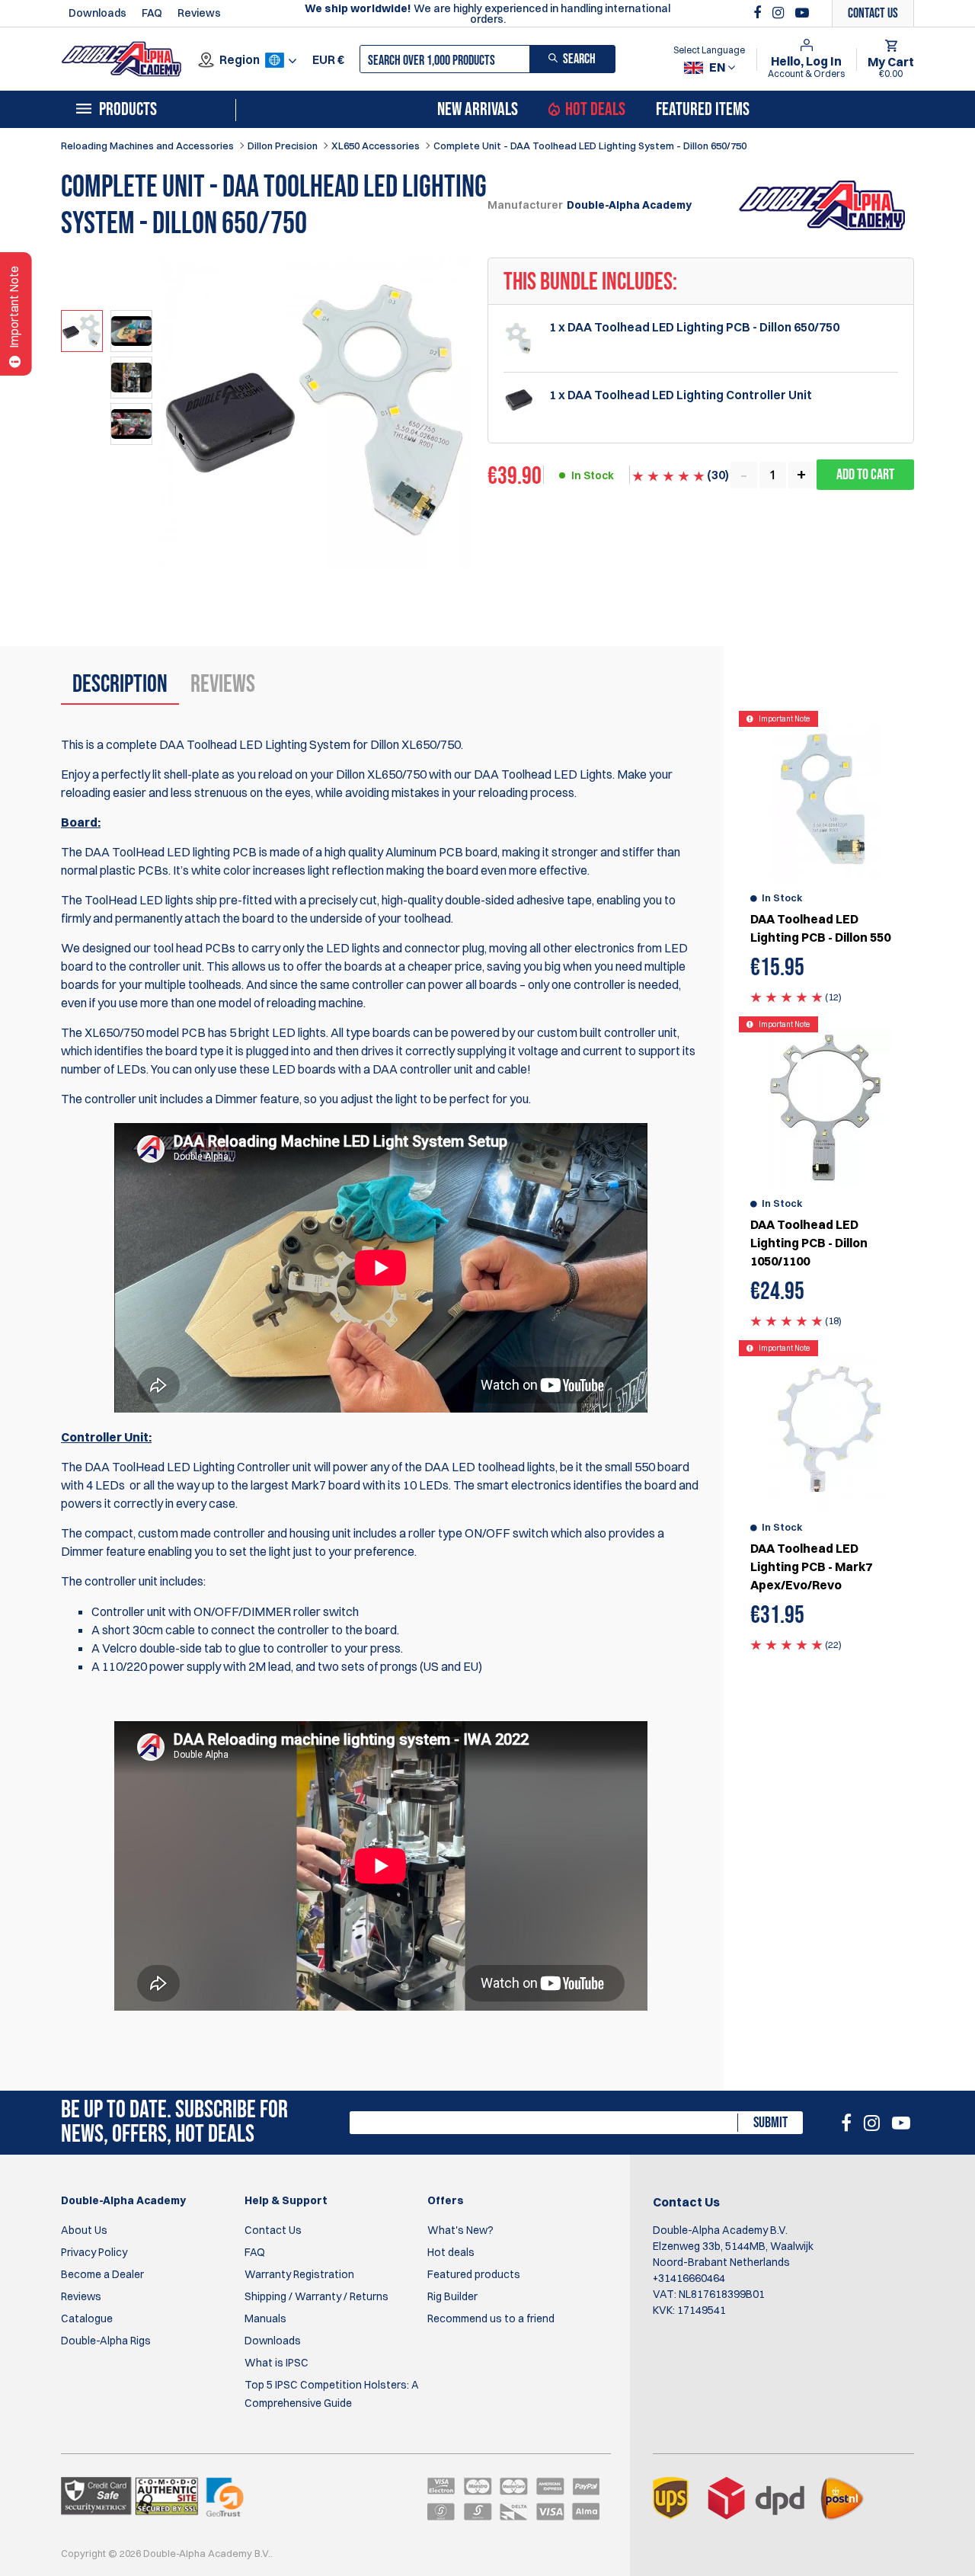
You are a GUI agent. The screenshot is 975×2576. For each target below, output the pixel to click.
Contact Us (273, 2230)
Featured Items (703, 110)
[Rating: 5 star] (786, 997)
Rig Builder (452, 2296)
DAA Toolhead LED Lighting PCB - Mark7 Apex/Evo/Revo (811, 1566)
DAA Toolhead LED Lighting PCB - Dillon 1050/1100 (809, 1243)
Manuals (265, 2318)
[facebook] (759, 13)
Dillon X (355, 774)
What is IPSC (277, 2363)
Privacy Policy (94, 2252)
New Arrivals (478, 110)
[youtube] (802, 13)
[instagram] (780, 13)
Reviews (199, 13)
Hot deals (451, 2252)
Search (579, 59)
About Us (84, 2230)
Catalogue (87, 2318)
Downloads (97, 13)
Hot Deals (595, 110)
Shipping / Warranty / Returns (316, 2296)
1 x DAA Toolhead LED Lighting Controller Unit (681, 395)
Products (128, 110)
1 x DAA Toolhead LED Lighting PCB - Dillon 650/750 (694, 327)
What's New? (460, 2230)
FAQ (152, 13)
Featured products (474, 2274)
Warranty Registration (299, 2274)
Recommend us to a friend (491, 2318)
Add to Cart (865, 475)
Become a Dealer (102, 2274)
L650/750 (401, 774)
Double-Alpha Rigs (106, 2341)
